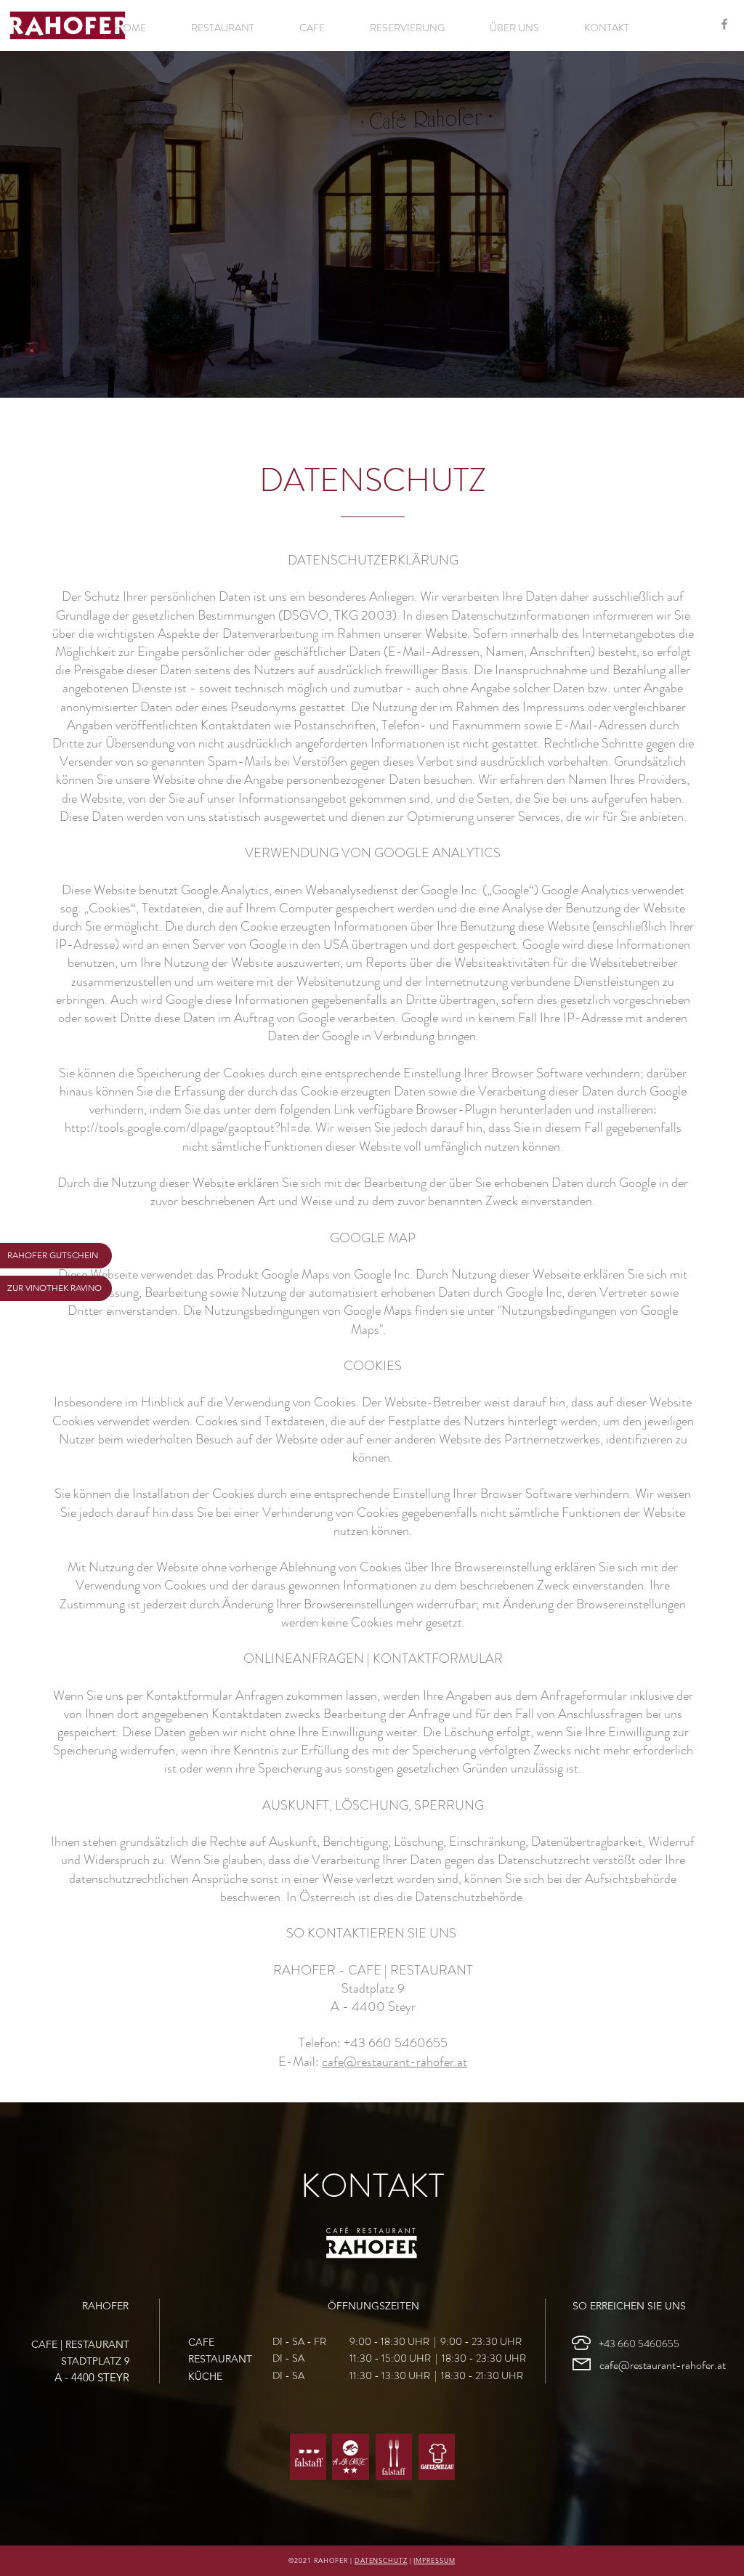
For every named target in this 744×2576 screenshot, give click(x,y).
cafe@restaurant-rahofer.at (395, 2062)
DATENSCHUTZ (381, 2560)
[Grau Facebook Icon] (724, 24)
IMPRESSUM (434, 2560)
